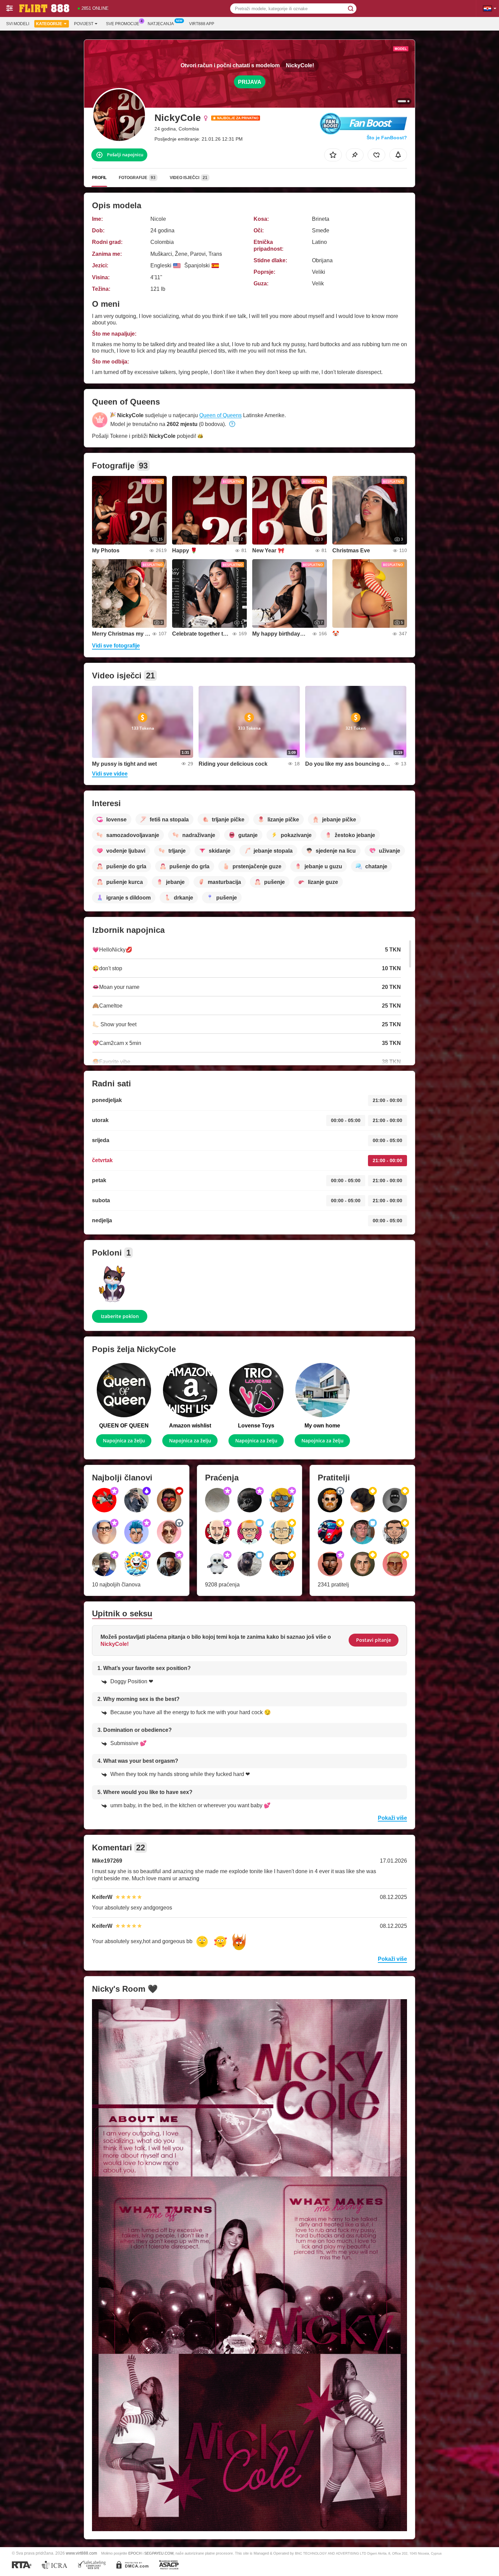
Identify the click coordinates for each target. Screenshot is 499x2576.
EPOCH (135, 2553)
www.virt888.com (81, 2553)
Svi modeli (18, 24)
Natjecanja (161, 24)
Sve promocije (123, 24)
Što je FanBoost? (387, 138)
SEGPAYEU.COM (159, 2553)
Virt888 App (202, 24)
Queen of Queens (220, 415)
